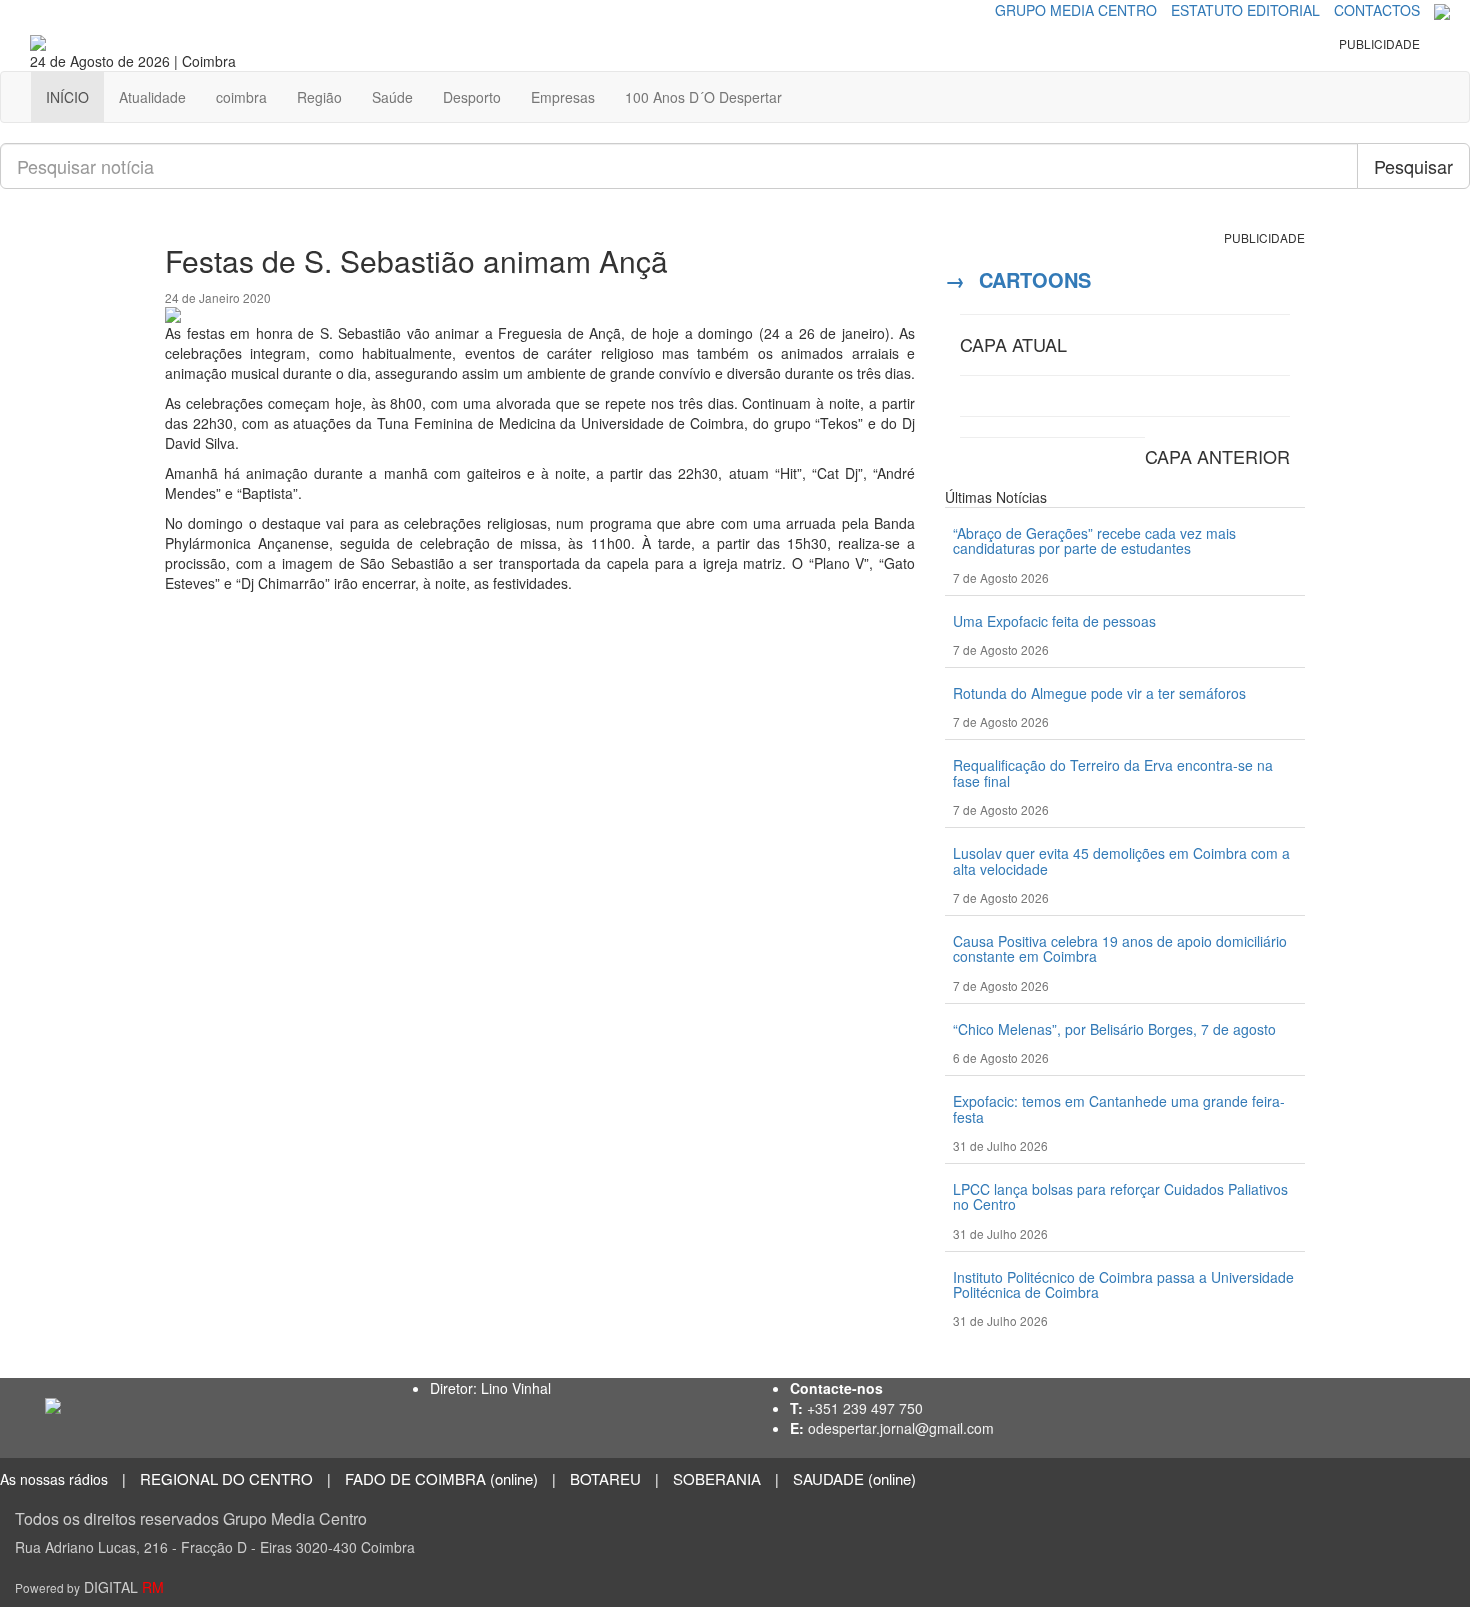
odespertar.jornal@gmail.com (901, 1428)
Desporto (472, 97)
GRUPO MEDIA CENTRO (1076, 10)
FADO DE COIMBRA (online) (441, 1478)
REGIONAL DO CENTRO (226, 1478)
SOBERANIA (717, 1478)
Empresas (563, 97)
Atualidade (152, 97)
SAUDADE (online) (854, 1478)
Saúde (392, 97)
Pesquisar (1413, 166)
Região (319, 97)
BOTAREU (605, 1478)
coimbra (241, 97)
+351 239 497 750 (865, 1408)
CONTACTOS (1377, 10)
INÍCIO (67, 97)
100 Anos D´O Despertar (703, 97)
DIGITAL (89, 1587)
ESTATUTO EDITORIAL (1245, 10)
